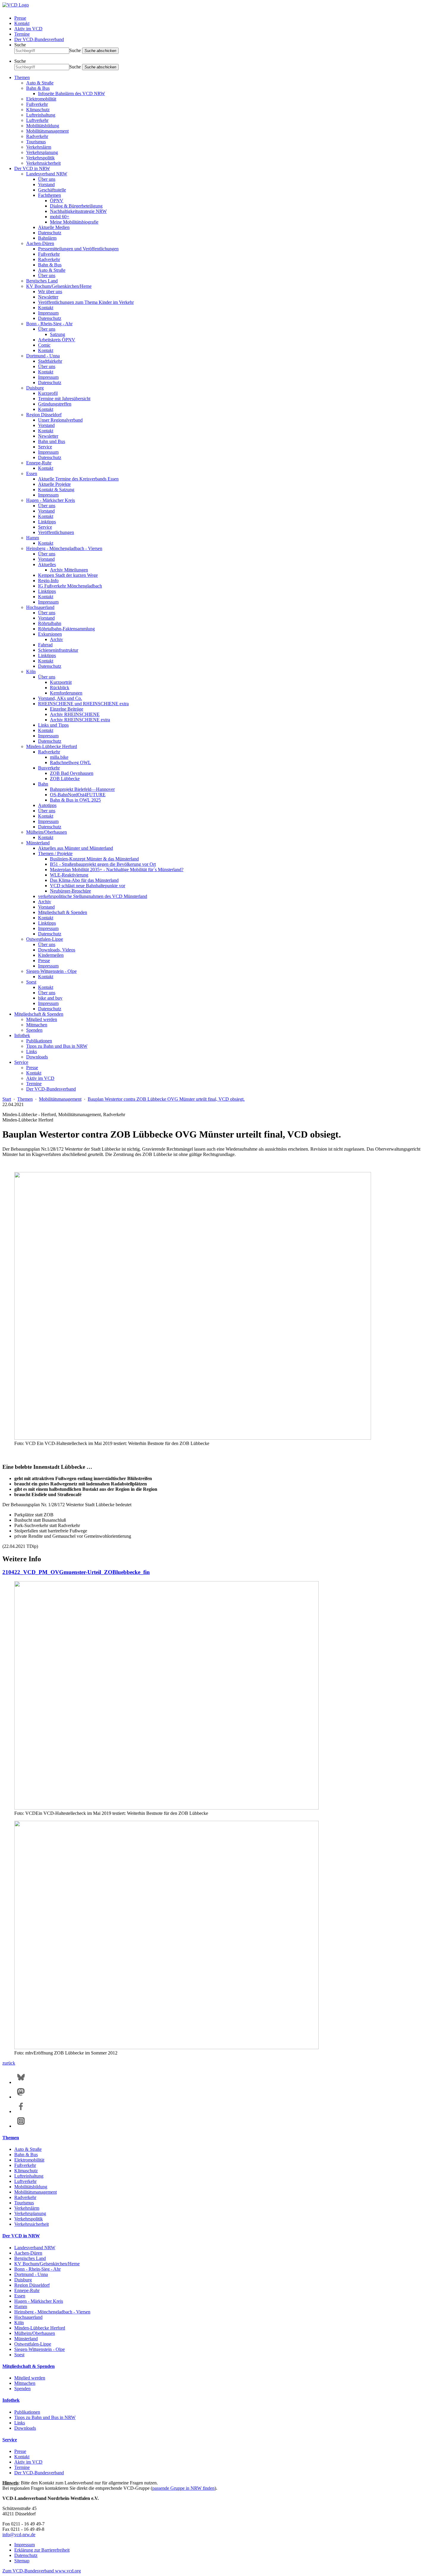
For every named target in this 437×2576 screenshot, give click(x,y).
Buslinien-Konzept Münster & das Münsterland (94, 859)
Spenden (34, 1030)
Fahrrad (45, 645)
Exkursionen (50, 634)
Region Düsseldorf (44, 415)
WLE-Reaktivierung (69, 875)
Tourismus (36, 142)
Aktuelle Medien (54, 227)
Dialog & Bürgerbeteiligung (76, 206)
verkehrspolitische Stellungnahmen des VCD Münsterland (93, 896)
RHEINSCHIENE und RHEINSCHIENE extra (83, 704)
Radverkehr (37, 136)
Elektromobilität (41, 99)
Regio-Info (48, 581)
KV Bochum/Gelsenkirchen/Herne (59, 286)
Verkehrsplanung (42, 152)
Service (45, 447)
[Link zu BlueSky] (21, 2082)
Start (7, 1099)
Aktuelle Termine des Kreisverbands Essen (78, 479)
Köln (31, 672)
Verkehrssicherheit (43, 163)
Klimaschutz (38, 110)
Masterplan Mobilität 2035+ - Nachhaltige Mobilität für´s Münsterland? (117, 870)
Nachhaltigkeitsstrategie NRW (78, 211)
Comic (44, 345)
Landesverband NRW (47, 174)
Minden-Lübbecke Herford (52, 746)
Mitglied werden (42, 1019)
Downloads (37, 1057)
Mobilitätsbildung (43, 126)
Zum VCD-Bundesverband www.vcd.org (42, 2571)
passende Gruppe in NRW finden (183, 2488)
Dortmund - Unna (43, 356)
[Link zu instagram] (21, 2126)
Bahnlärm (47, 238)
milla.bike (59, 757)
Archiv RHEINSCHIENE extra (80, 720)
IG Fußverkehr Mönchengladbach (70, 586)
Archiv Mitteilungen (69, 570)
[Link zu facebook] (21, 2111)
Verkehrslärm (39, 147)
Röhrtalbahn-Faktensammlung (66, 629)
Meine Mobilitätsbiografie (74, 222)
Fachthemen (49, 195)
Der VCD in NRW (32, 168)
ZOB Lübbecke (65, 779)
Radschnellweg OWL (70, 762)
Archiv (56, 639)
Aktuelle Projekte (54, 484)
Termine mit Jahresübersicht (64, 399)
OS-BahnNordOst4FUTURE (78, 795)
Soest (31, 982)
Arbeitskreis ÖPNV (57, 340)
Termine (22, 34)
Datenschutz (50, 233)
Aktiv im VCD (28, 29)
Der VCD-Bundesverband (39, 39)
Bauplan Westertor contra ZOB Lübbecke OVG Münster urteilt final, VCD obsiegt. (166, 1099)
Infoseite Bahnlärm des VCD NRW (71, 94)
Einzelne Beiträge (67, 709)
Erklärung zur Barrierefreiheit (42, 2550)
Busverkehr (49, 768)
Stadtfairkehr (50, 361)
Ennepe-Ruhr (39, 463)
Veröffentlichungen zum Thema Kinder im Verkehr (86, 302)
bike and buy (50, 998)
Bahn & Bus (38, 88)
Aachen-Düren (40, 243)
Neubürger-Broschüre (70, 891)
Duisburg (35, 388)
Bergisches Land (42, 281)
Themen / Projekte (55, 853)
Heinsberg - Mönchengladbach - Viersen (64, 548)
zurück (9, 2063)
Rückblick (60, 688)
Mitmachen (37, 1025)
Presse (20, 18)
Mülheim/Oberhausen (47, 832)
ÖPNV (57, 201)
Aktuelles (47, 564)
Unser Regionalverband (60, 420)
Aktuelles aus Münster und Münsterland (76, 848)
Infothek (22, 1035)
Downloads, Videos (57, 950)
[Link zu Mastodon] (21, 2097)
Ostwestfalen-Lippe (45, 939)
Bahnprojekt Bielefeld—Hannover (82, 789)
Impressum (48, 313)
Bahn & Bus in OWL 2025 (75, 800)
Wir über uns (50, 292)
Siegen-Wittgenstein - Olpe (51, 971)
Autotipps (47, 805)
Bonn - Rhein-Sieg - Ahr (49, 324)
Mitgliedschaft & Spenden (63, 912)
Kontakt (22, 23)
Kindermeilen (51, 955)
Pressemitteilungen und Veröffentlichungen (78, 249)
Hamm (33, 538)
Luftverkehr (37, 120)
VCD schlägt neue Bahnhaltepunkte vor (88, 886)
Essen (32, 473)
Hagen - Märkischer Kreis (51, 500)
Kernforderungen (66, 693)
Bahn (43, 784)
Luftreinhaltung (41, 115)
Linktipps (47, 522)
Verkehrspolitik (40, 158)
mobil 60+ (60, 217)
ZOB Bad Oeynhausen (72, 773)
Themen (22, 77)
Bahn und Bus (52, 441)
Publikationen (39, 1041)
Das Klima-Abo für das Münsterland (84, 880)
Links (32, 1051)
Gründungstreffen (55, 404)
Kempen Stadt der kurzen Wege (68, 575)
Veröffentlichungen (56, 532)
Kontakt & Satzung (56, 490)
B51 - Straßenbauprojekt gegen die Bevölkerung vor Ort (103, 864)
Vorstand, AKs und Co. (60, 698)
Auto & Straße (40, 83)
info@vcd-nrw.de (19, 2535)
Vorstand (46, 184)
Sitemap (22, 2561)
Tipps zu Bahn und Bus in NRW (57, 1046)
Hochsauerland (40, 607)
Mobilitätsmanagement (47, 131)
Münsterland (38, 843)
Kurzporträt (61, 682)
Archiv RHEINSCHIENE (75, 714)
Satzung (58, 334)
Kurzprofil (48, 393)
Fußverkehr (37, 104)
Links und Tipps (53, 725)
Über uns (47, 179)
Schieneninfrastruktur (58, 650)
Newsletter (48, 297)
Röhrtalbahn (50, 623)
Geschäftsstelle (52, 190)
